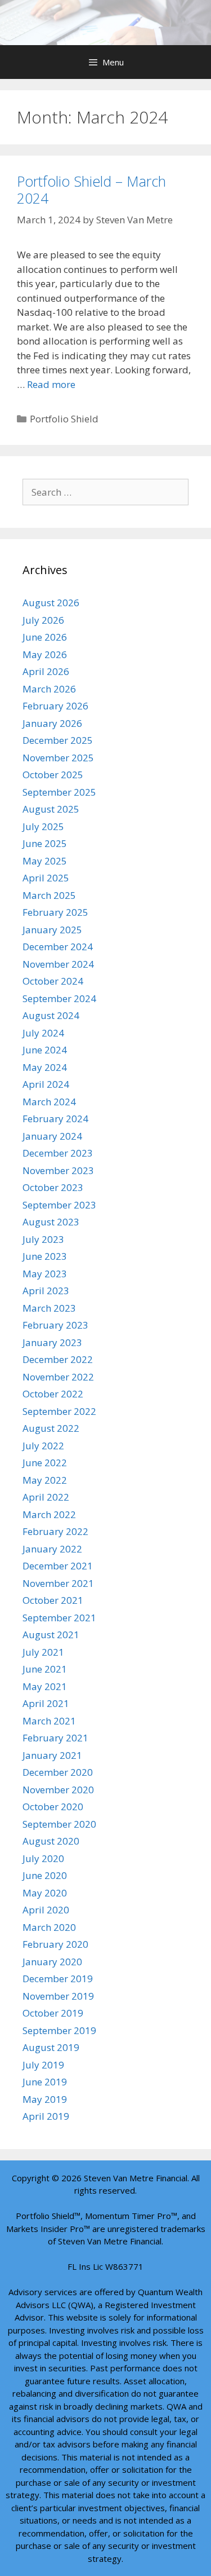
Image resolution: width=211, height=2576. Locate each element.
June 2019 (45, 2082)
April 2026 (46, 671)
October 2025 (53, 775)
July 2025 (43, 826)
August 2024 (51, 1015)
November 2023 (58, 1170)
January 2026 (52, 723)
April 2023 (46, 1291)
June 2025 (45, 843)
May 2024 (45, 1067)
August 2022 (51, 1428)
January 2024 (52, 1136)
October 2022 (53, 1394)
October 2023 (53, 1187)
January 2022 (52, 1549)
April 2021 (46, 1703)
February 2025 (55, 912)
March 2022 (49, 1514)
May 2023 (45, 1274)
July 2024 (43, 1033)
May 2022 (45, 1480)
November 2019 (58, 1996)
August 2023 (51, 1222)
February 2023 (55, 1325)
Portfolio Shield (64, 419)
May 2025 (45, 861)
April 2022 (46, 1497)
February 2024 (55, 1119)
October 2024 (53, 981)
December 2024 (58, 947)
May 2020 (45, 1893)
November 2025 (58, 758)
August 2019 (51, 2047)
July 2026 (43, 620)
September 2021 (59, 1618)
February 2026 (55, 706)
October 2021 (53, 1600)
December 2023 (58, 1153)
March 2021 (49, 1721)
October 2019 (53, 2013)
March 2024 (49, 1102)
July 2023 (43, 1239)
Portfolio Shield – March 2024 (91, 189)
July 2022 (43, 1446)
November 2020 (58, 1790)
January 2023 (52, 1342)
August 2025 (51, 809)
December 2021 (58, 1566)
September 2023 (59, 1205)
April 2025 (46, 878)
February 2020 (55, 1944)
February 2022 (55, 1531)
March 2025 (49, 895)
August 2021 (51, 1635)
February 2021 (55, 1738)
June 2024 (45, 1050)
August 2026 (51, 603)
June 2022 (45, 1463)
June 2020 (45, 1875)
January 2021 (52, 1755)
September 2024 (59, 998)
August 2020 (51, 1841)
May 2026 (45, 654)
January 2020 (52, 1962)
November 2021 (58, 1583)
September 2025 (59, 792)
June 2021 (45, 1669)
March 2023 (49, 1308)
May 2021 (45, 1686)
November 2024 (58, 964)
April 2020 (46, 1910)
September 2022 (59, 1411)
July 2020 (43, 1858)
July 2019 (43, 2065)
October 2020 (53, 1807)
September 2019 (59, 2030)
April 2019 (46, 2116)
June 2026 (45, 637)
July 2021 (43, 1652)
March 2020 (49, 1927)
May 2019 (45, 2099)
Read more (51, 384)
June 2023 (45, 1256)
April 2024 (46, 1084)
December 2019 (58, 1979)
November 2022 (58, 1377)
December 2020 (58, 1772)
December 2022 (58, 1359)
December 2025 (58, 740)
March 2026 (49, 689)
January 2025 (52, 930)
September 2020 (59, 1824)
